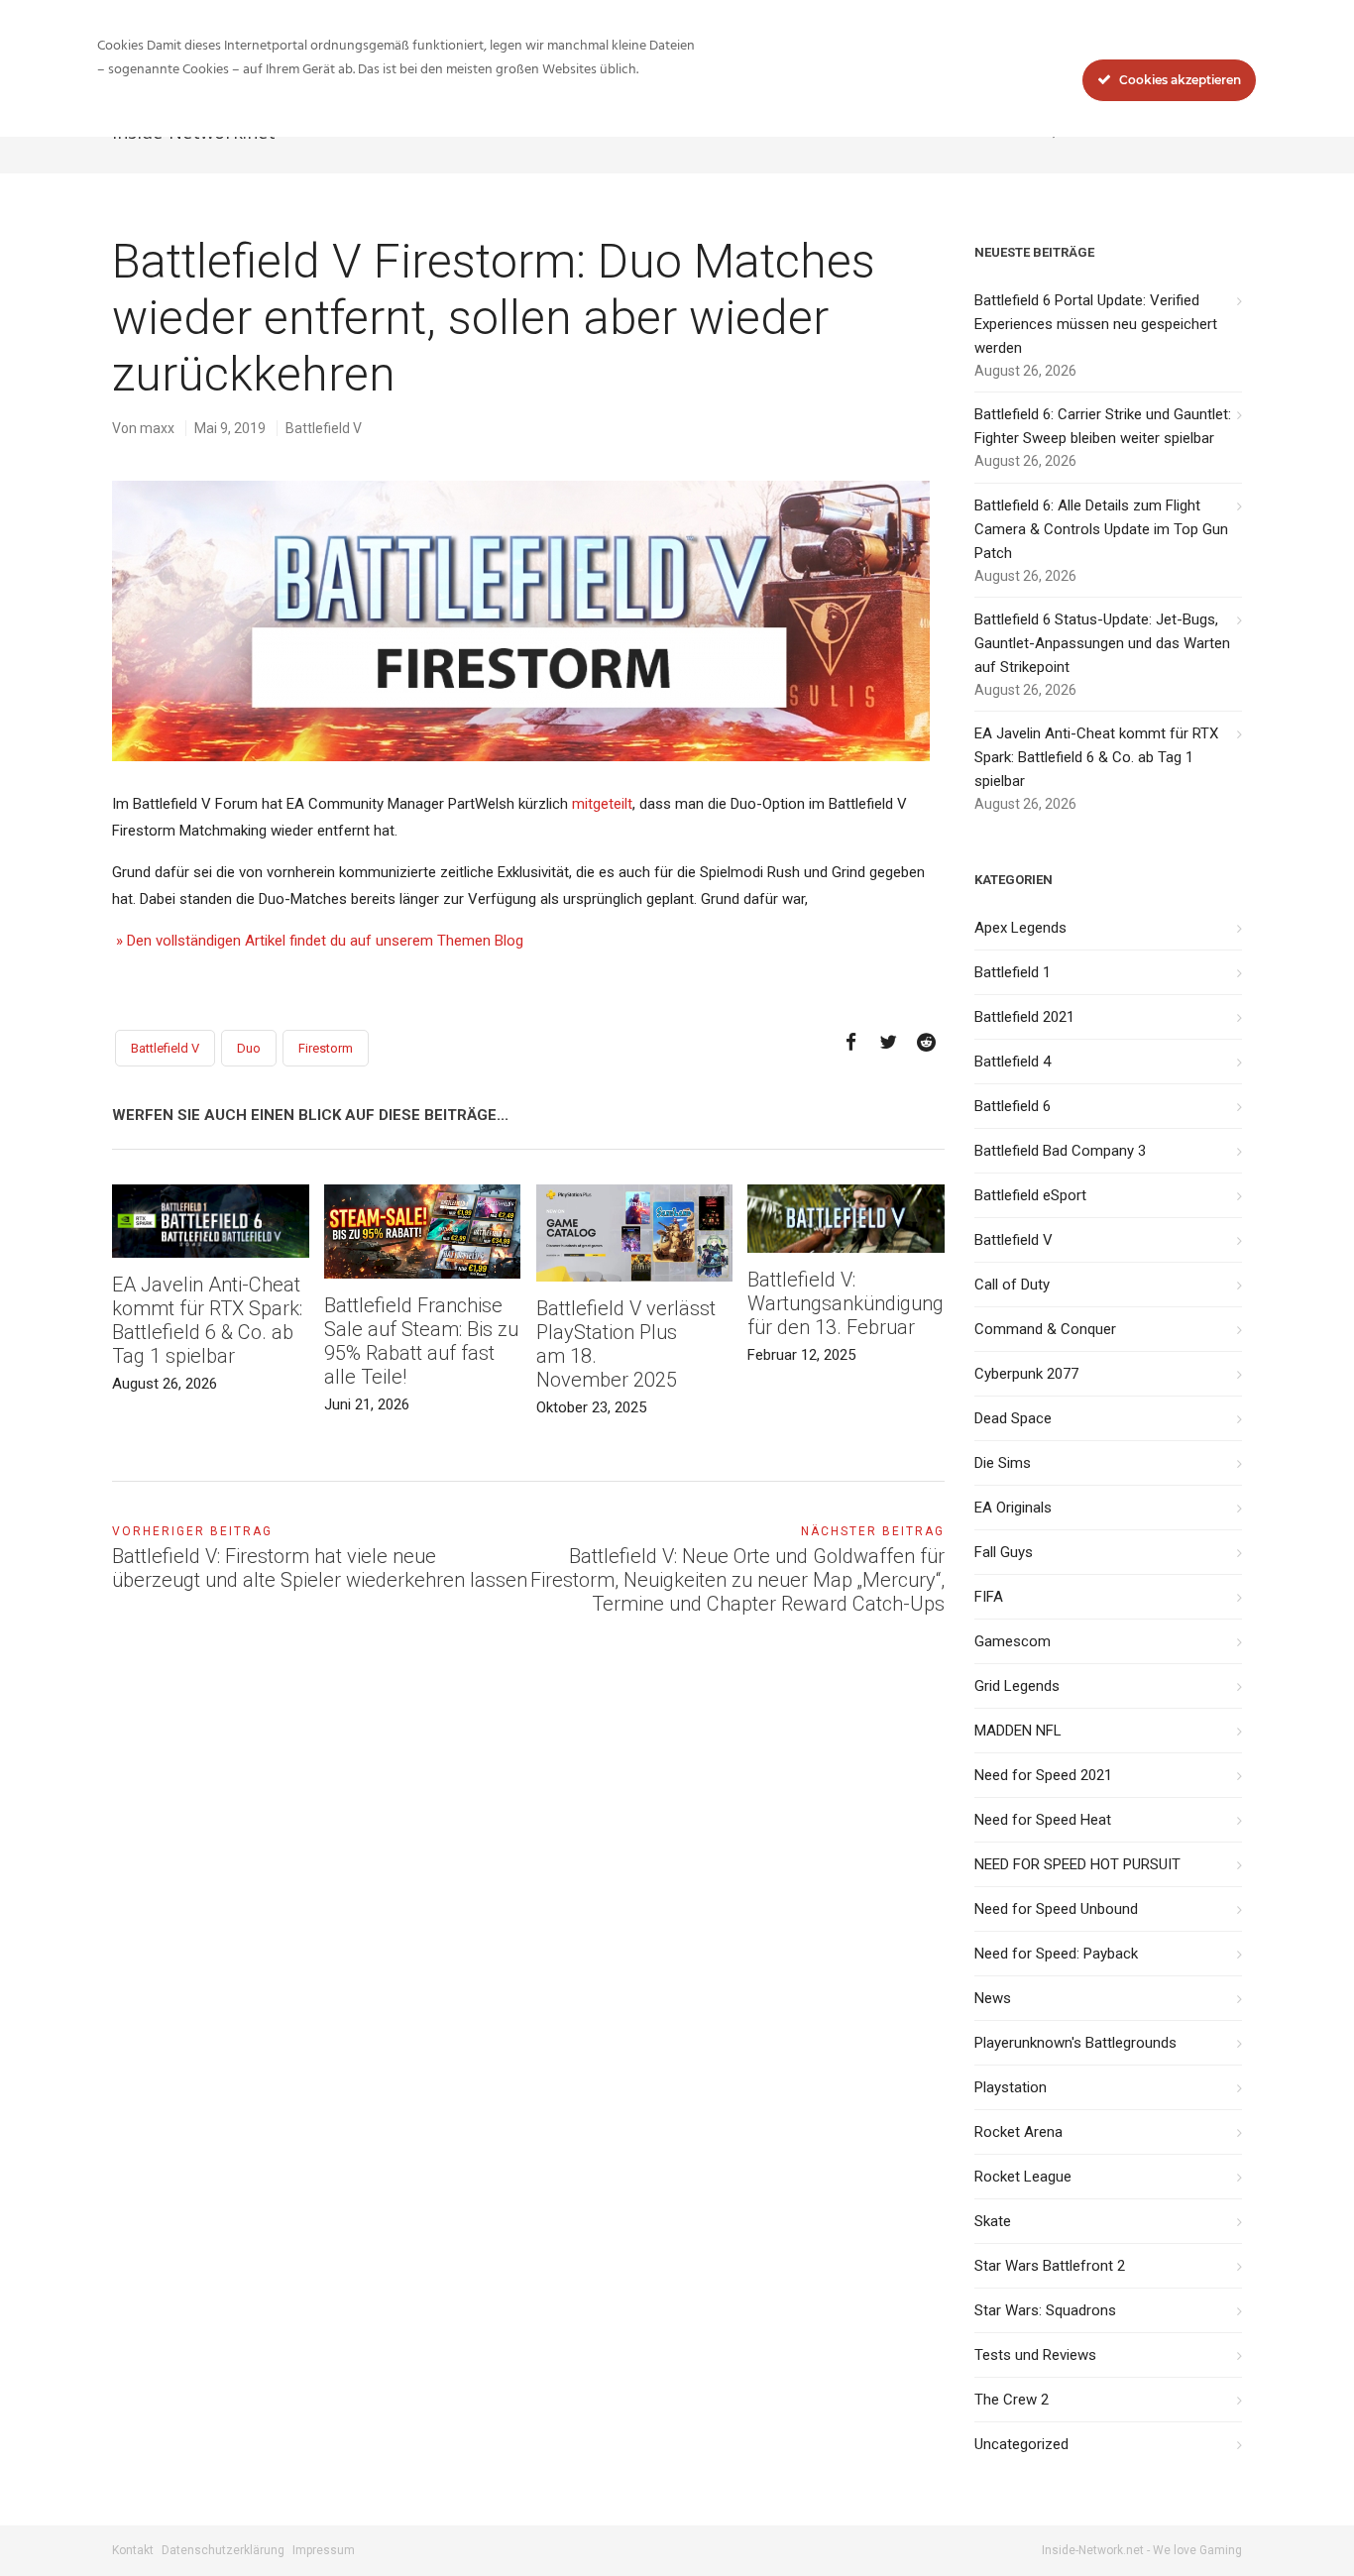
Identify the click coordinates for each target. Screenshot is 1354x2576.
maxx (157, 428)
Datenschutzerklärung (223, 2550)
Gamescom (1013, 1641)
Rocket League (1023, 2177)
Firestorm (326, 1048)
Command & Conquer (1045, 1329)
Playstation (1011, 2087)
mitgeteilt (602, 804)
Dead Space (1013, 1418)
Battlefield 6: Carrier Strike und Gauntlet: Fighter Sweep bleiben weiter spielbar (1103, 426)
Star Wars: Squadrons (1045, 2310)
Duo (249, 1048)
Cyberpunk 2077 (1026, 1374)
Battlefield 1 (1013, 972)
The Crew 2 (1012, 2400)
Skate (993, 2221)
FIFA (989, 1597)
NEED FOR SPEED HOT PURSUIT (1077, 1864)
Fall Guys (1004, 1552)
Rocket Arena (1018, 2132)
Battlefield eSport (1030, 1195)
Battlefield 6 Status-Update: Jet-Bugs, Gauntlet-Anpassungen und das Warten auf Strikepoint (1102, 643)
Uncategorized (1021, 2444)
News (993, 1998)
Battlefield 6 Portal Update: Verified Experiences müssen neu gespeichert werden (1096, 324)
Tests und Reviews (1035, 2355)
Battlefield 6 (1013, 1106)
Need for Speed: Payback (1056, 1954)
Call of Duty (1012, 1285)
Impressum (324, 2550)
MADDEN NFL (1018, 1731)
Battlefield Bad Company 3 (1060, 1151)
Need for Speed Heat (1043, 1820)
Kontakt (133, 2550)
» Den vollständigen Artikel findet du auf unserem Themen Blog (318, 941)
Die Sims (1003, 1463)
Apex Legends (1020, 928)
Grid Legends (1017, 1686)
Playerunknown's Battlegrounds (1075, 2043)
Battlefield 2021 (1024, 1017)
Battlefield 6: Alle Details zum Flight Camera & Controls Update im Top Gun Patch (1101, 529)
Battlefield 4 (1013, 1062)
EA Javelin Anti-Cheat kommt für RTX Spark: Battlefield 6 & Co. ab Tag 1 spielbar (1096, 757)
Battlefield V (324, 428)
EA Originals (1013, 1508)
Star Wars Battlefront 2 (1050, 2266)
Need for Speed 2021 (1043, 1775)
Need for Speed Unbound (1056, 1909)
